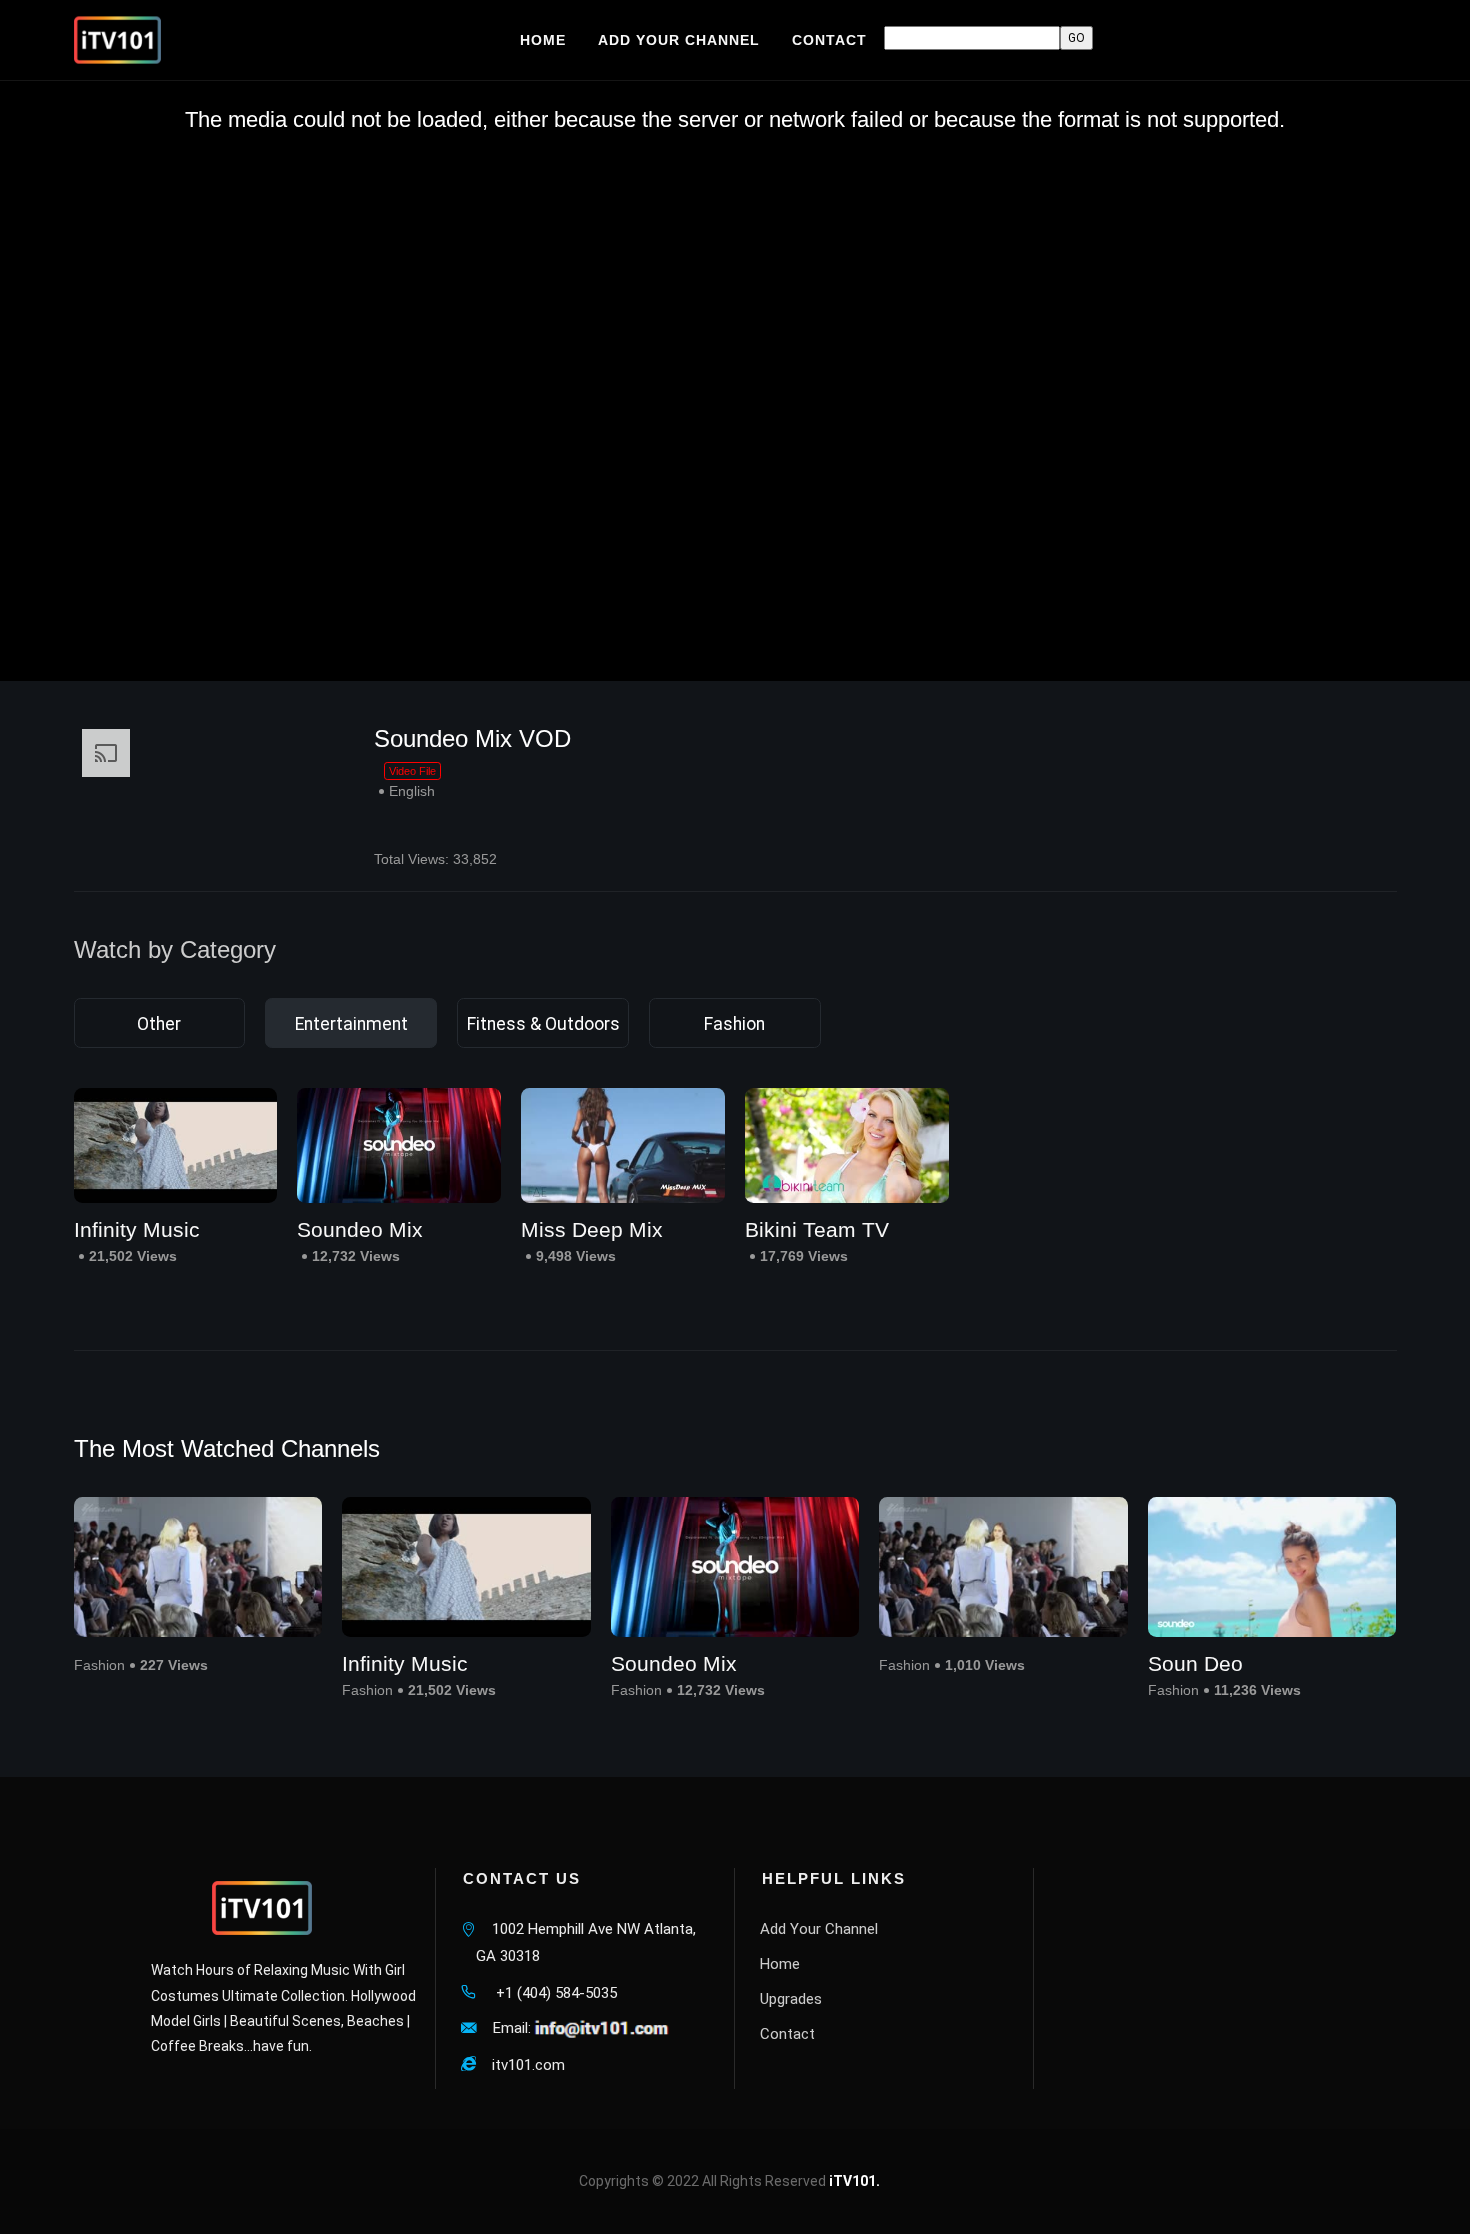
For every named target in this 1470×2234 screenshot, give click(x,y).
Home (780, 1964)
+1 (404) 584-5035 (546, 1993)
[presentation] (1415, 1600)
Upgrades (791, 1999)
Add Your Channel (819, 1929)
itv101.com (520, 2065)
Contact (787, 2034)
